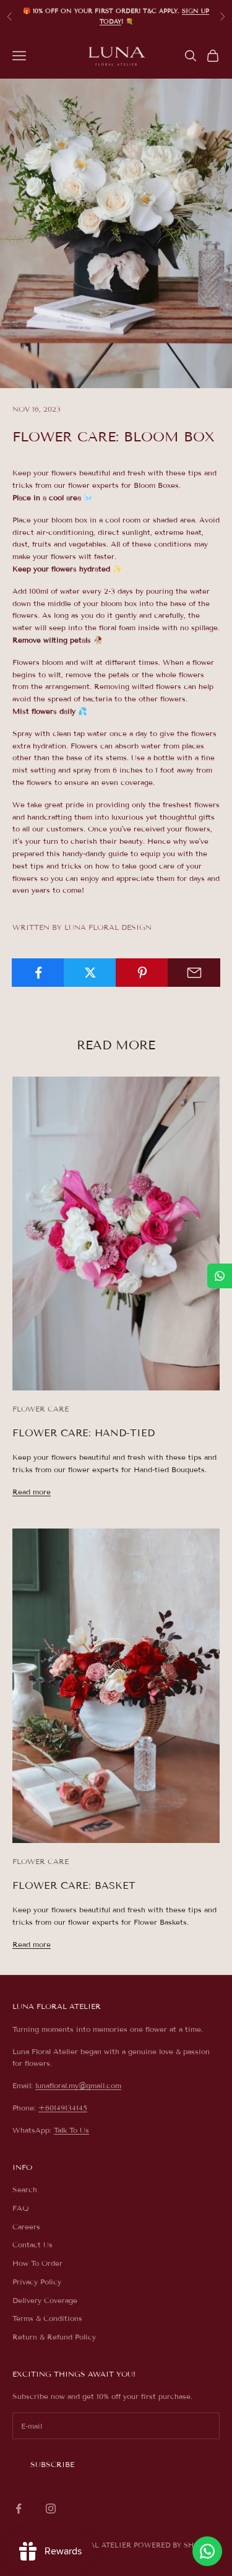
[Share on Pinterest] (142, 973)
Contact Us (32, 2244)
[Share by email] (194, 973)
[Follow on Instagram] (51, 2509)
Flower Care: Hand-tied (84, 1433)
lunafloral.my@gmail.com (78, 2085)
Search (25, 2189)
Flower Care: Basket (74, 1885)
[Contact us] (207, 2551)
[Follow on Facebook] (19, 2509)
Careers (26, 2227)
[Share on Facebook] (38, 973)
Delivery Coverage (45, 2300)
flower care (41, 1409)
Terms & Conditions (47, 2318)
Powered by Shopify (175, 2545)
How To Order (37, 2263)
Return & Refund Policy (54, 2337)
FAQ (21, 2208)
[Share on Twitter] (90, 973)
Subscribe (52, 2464)
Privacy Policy (37, 2282)
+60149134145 (63, 2108)
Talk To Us (71, 2130)
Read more (32, 1492)
